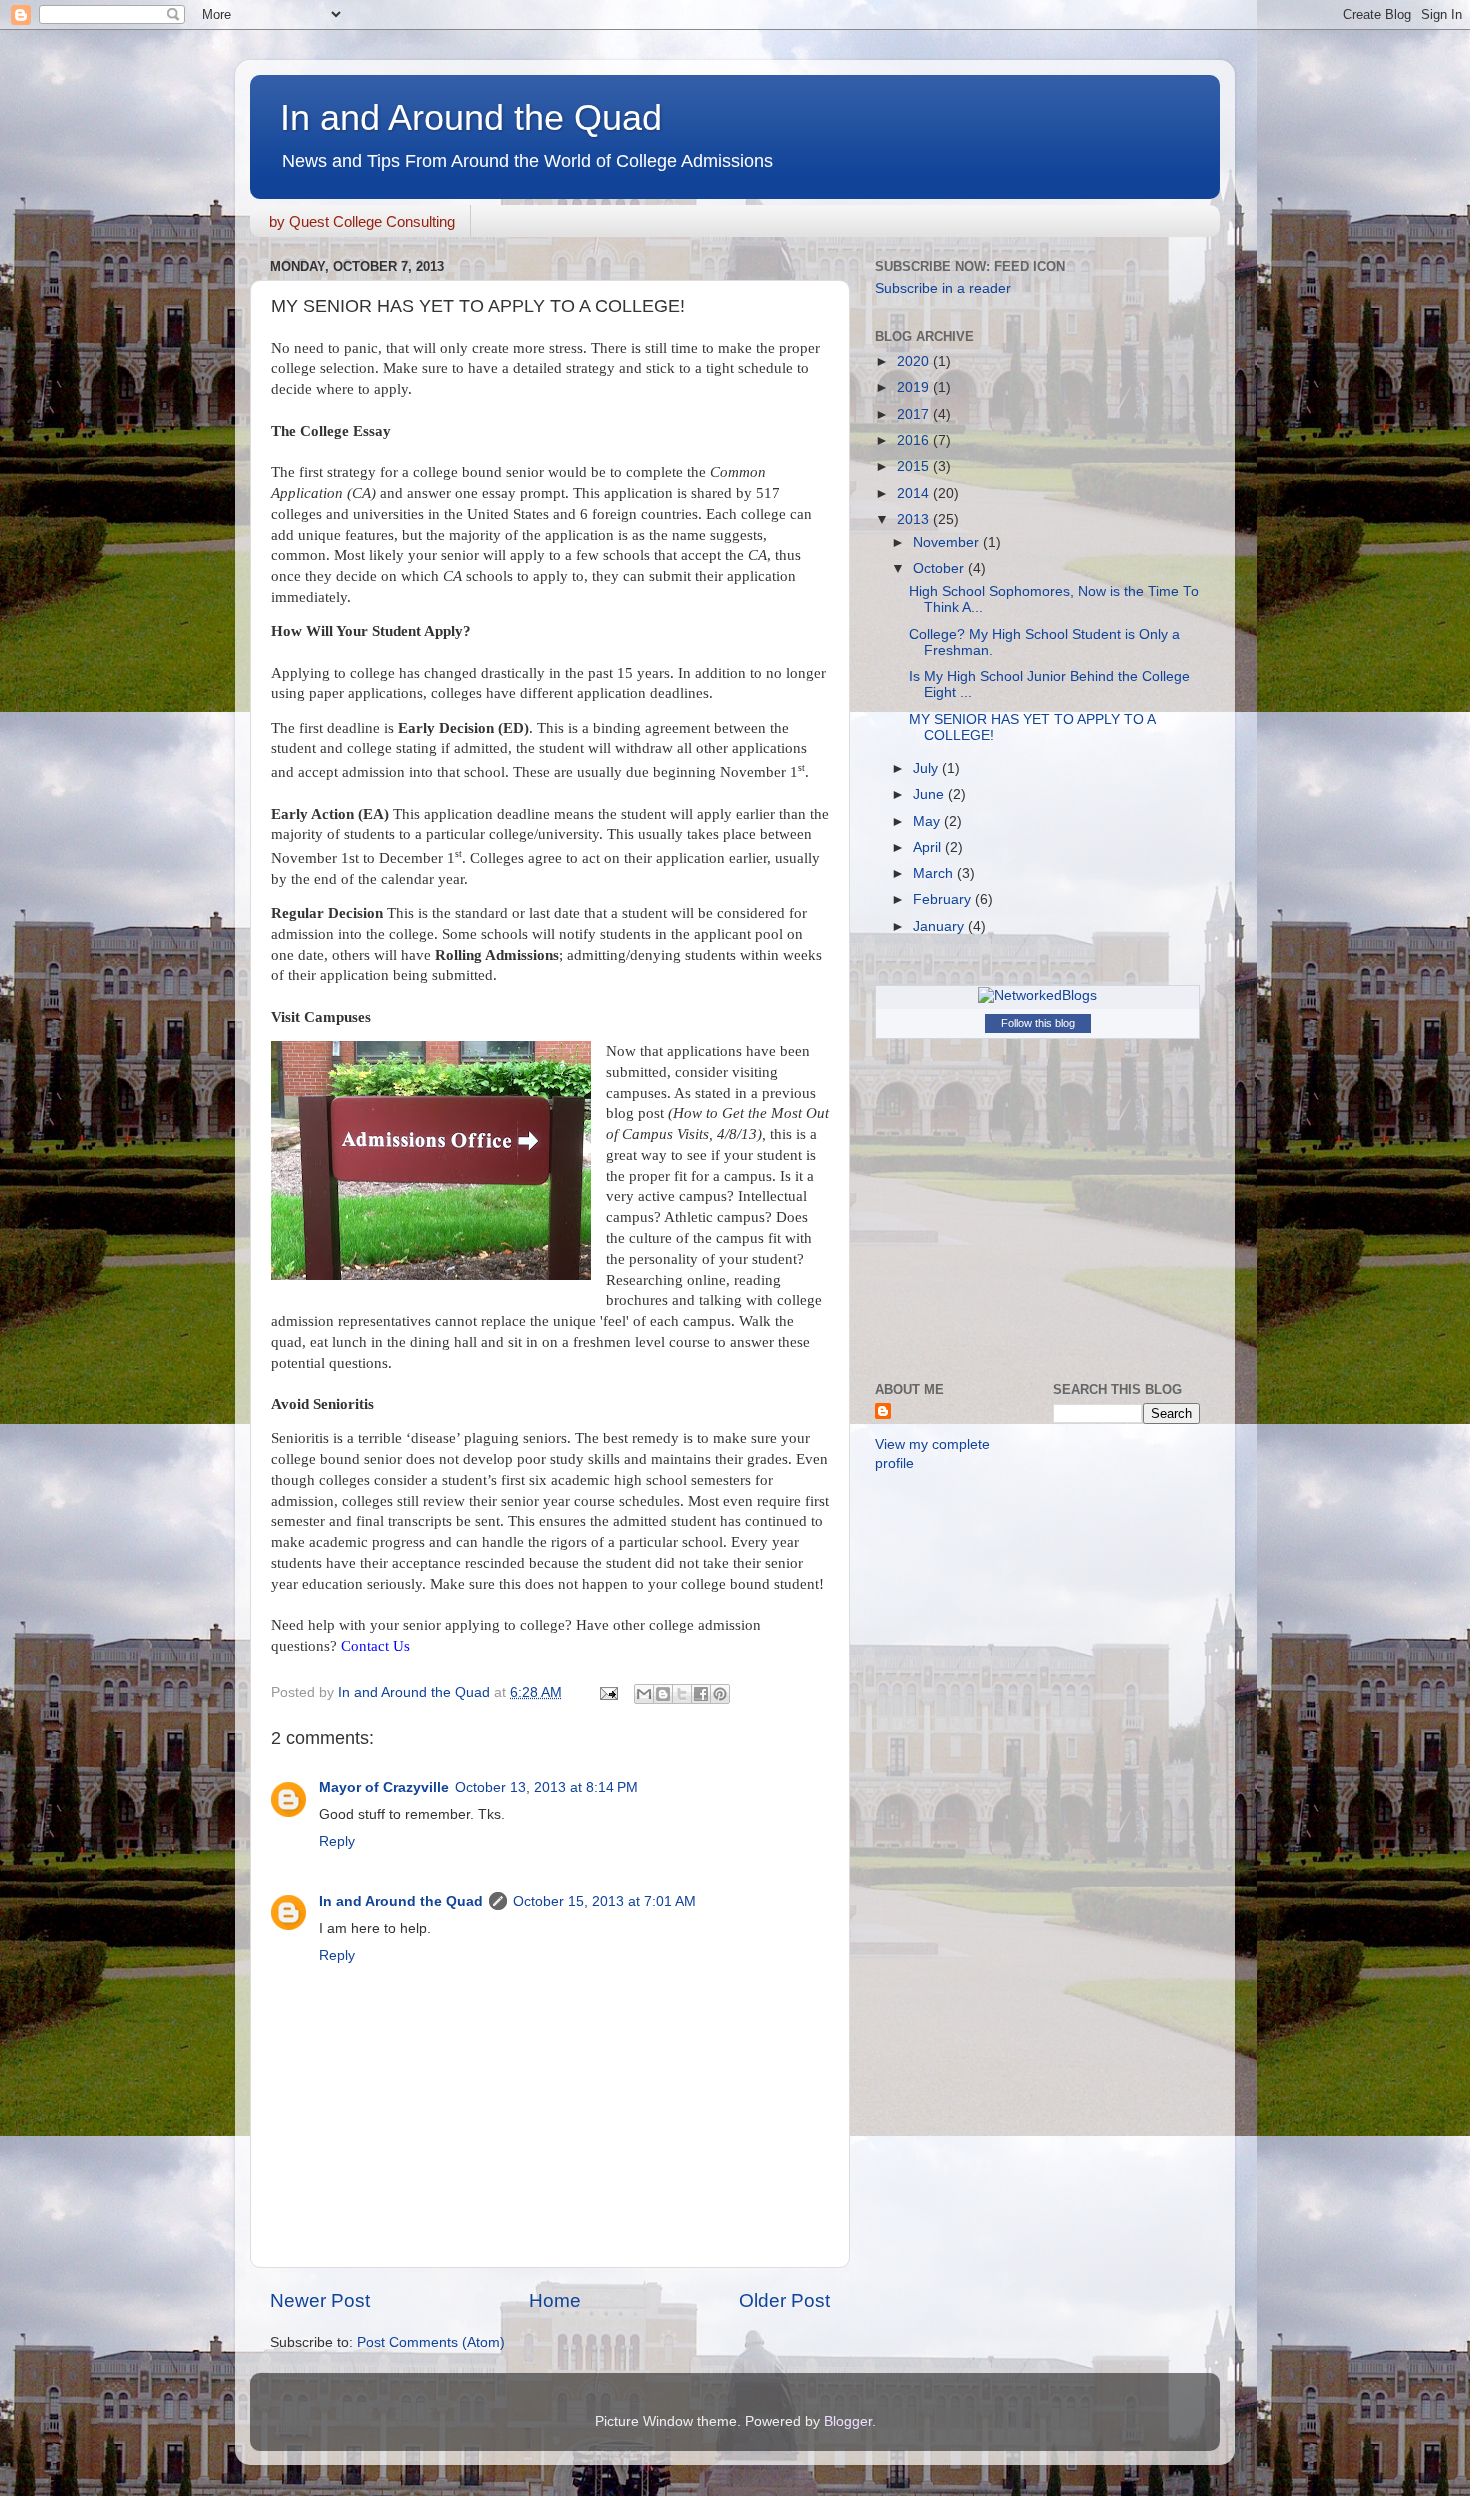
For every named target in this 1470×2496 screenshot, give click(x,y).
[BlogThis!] (663, 1694)
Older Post (784, 2300)
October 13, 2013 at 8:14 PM (546, 1787)
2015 (915, 466)
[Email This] (644, 1694)
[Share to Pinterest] (720, 1694)
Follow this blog (1038, 1023)
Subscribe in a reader (943, 288)
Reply (337, 1841)
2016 (915, 440)
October (940, 568)
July (927, 768)
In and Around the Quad (471, 117)
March (935, 873)
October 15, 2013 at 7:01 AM (604, 1901)
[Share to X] (682, 1694)
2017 (915, 414)
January (940, 926)
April (929, 847)
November (948, 542)
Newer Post (320, 2300)
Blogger (848, 2421)
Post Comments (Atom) (431, 2342)
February (944, 899)
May (928, 821)
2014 (915, 493)
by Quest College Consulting (362, 221)
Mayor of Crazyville (384, 1787)
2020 (915, 361)
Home (555, 2300)
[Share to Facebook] (701, 1694)
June (930, 794)
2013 (915, 519)
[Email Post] (607, 1692)
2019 (915, 387)
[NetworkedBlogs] (1037, 995)
